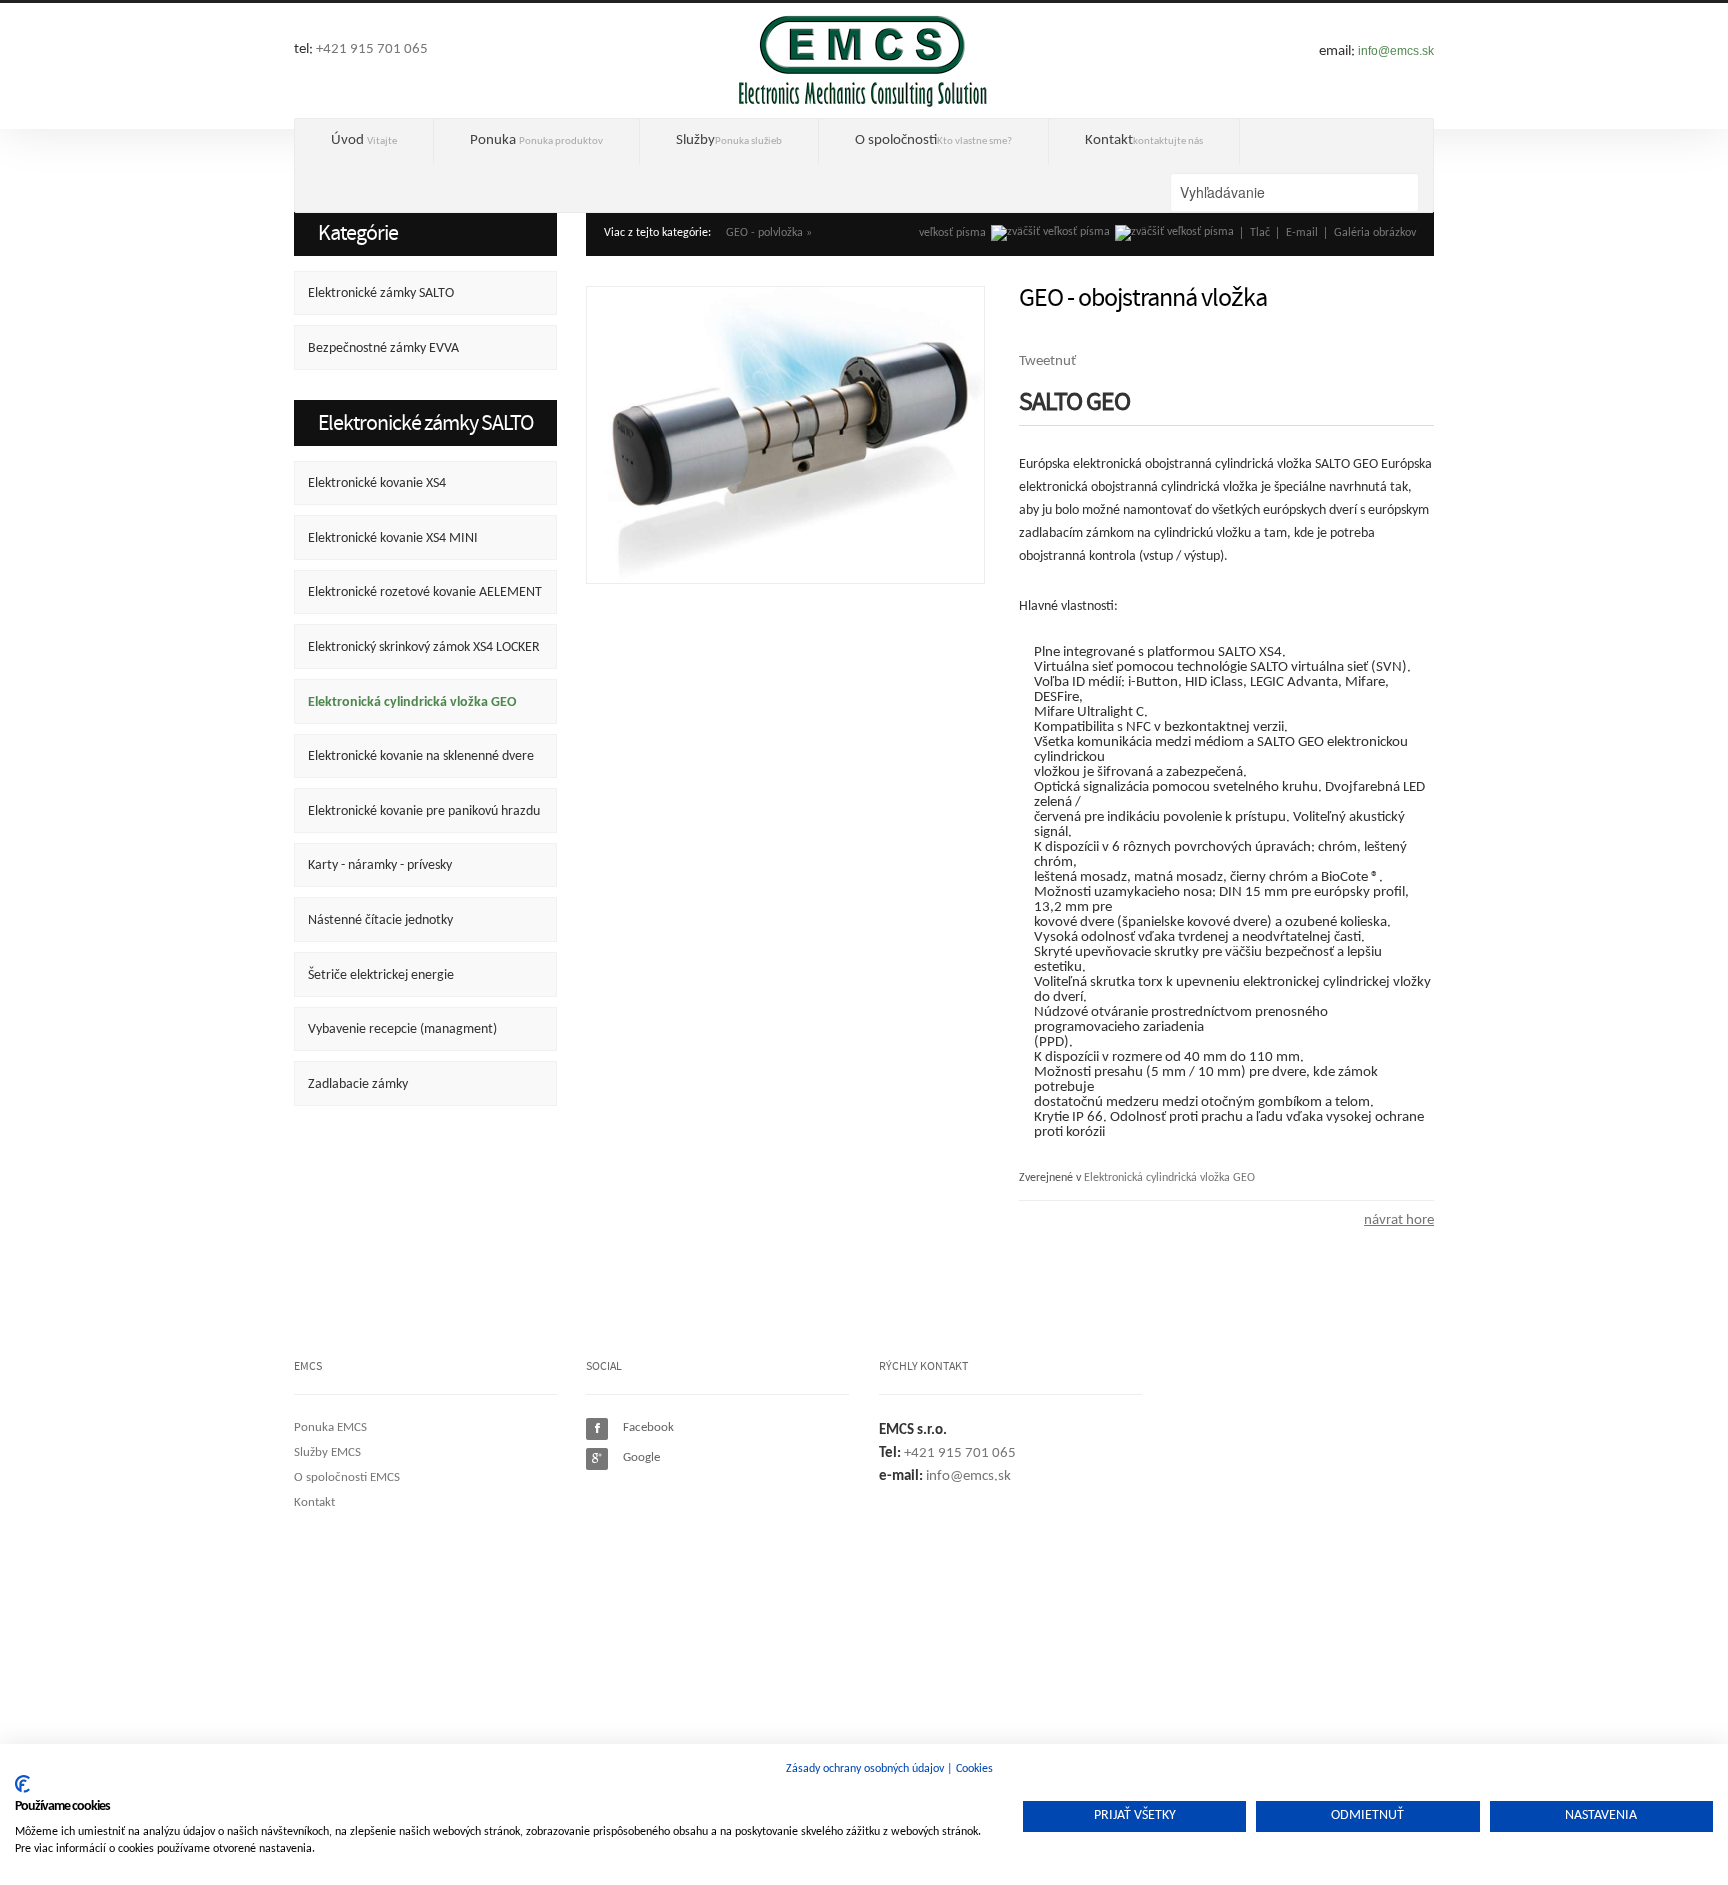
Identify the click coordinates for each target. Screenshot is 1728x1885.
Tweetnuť (1047, 361)
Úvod (364, 140)
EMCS (863, 59)
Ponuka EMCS (330, 1427)
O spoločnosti (933, 140)
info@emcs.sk (1396, 51)
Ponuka (536, 140)
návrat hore (1399, 1220)
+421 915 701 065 (372, 49)
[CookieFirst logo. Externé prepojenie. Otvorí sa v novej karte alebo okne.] (22, 1784)
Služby (729, 140)
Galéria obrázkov (1375, 233)
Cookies (974, 1769)
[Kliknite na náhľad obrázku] (785, 435)
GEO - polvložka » (769, 233)
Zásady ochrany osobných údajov (865, 1769)
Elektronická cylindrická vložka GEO (1169, 1178)
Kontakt (1144, 140)
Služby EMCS (327, 1452)
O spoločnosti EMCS (347, 1477)
